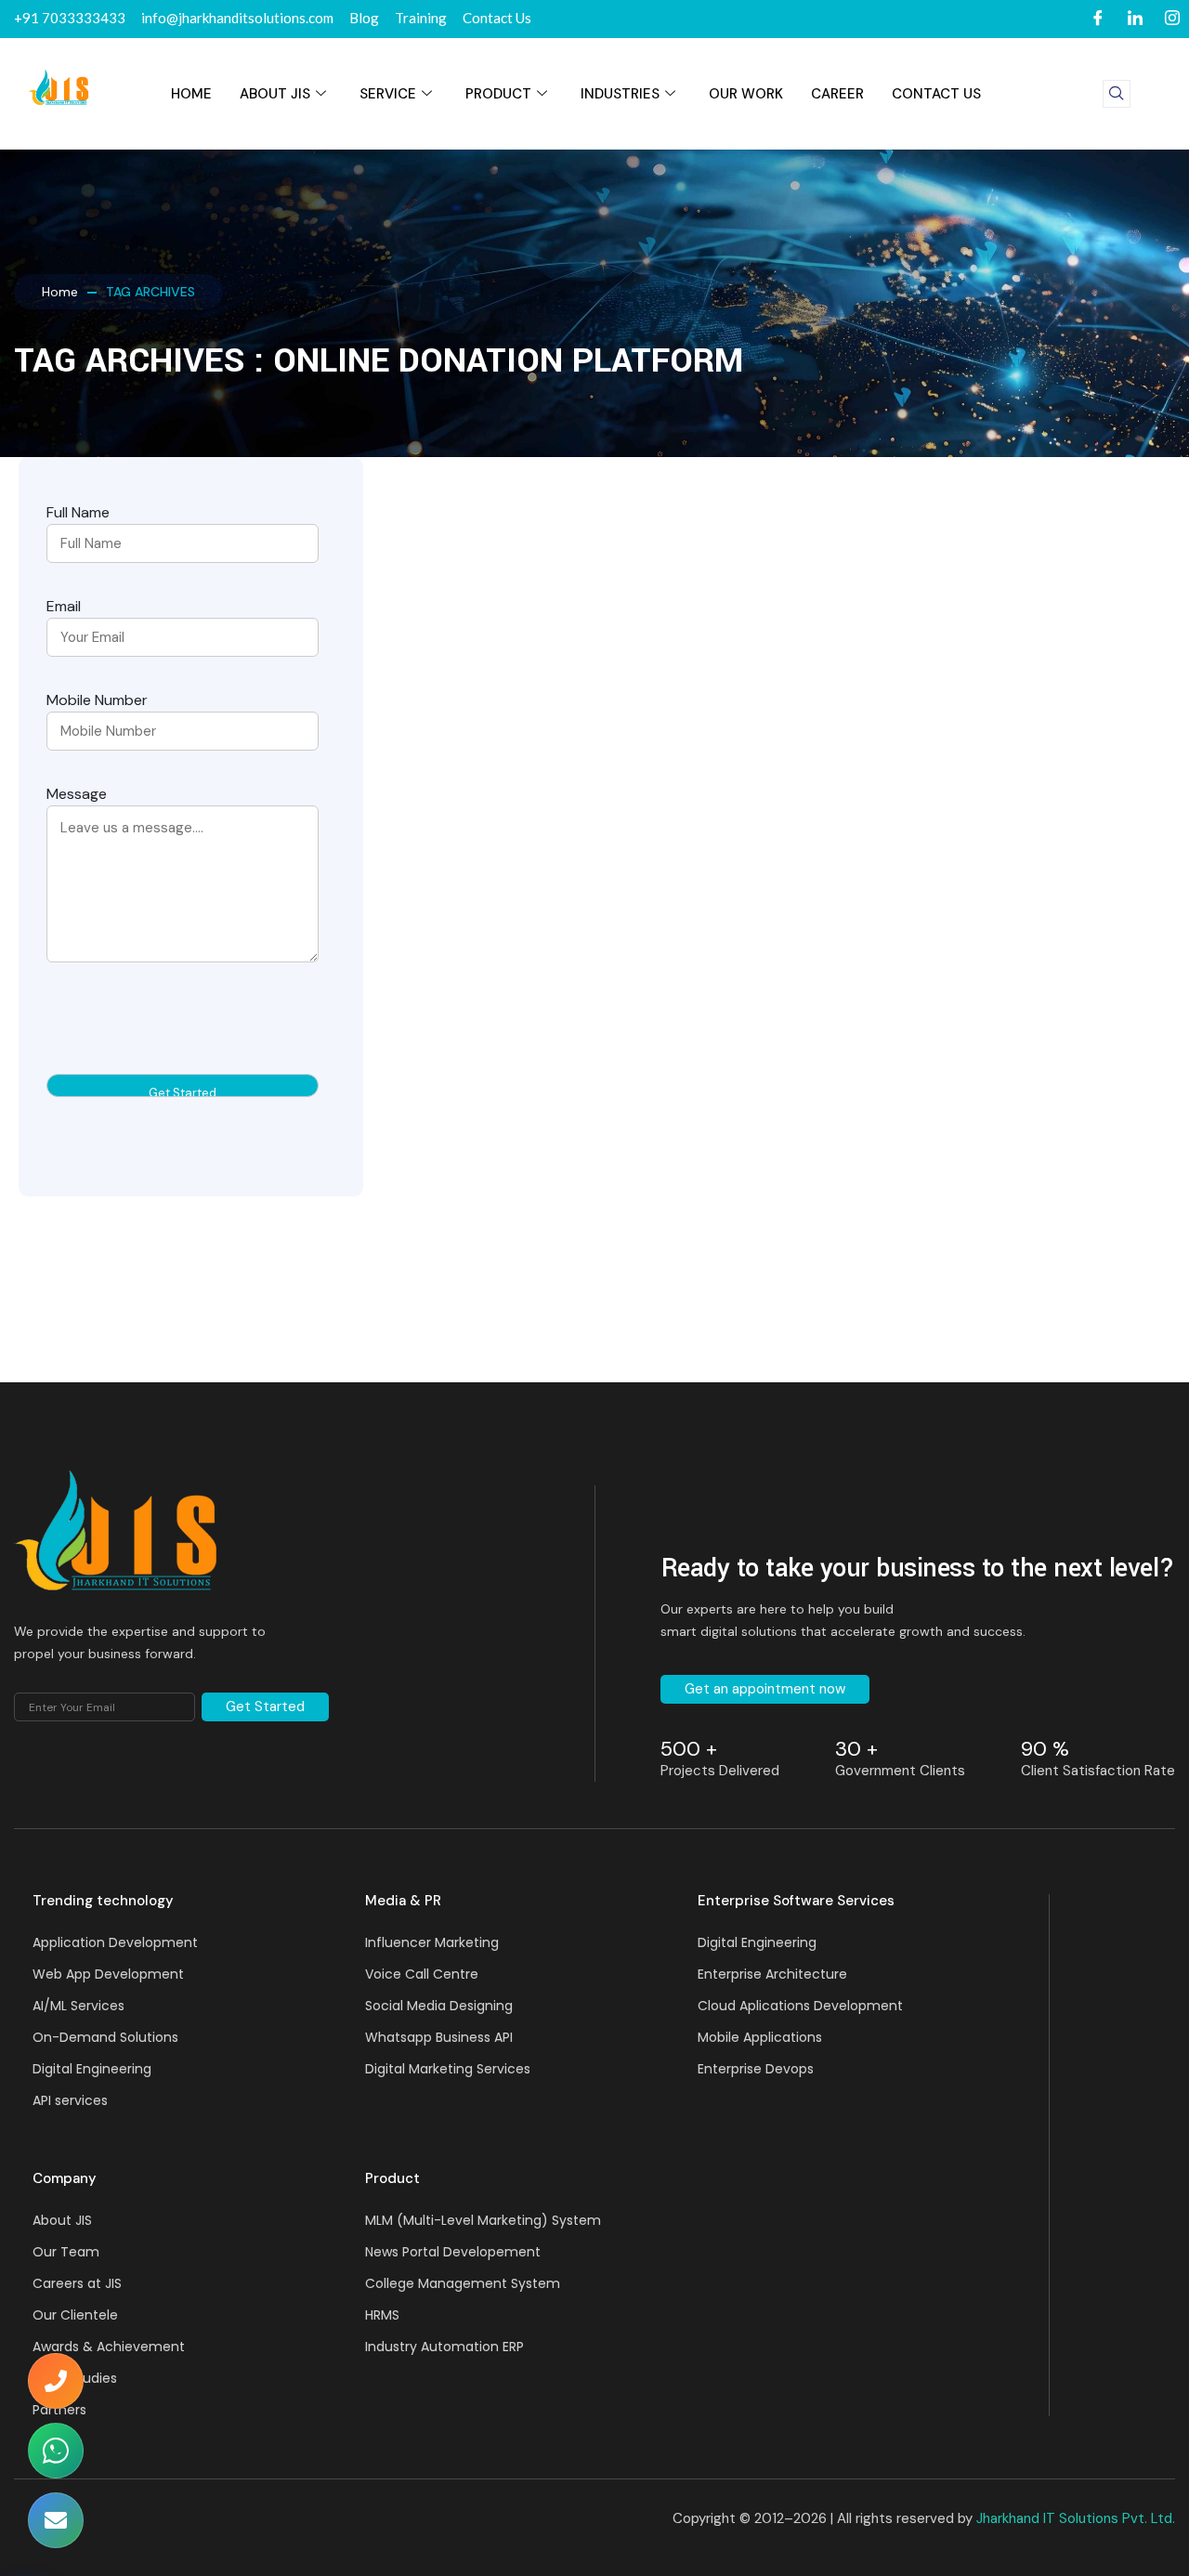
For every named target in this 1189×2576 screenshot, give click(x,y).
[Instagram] (1172, 19)
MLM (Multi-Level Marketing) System (483, 2220)
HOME (191, 94)
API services (70, 2100)
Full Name (78, 512)
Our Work (746, 94)
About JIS (275, 94)
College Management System (463, 2283)
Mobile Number (97, 700)
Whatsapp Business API (439, 2037)
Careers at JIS (77, 2283)
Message (77, 794)
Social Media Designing (439, 2006)
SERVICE (388, 94)
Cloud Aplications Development (800, 2006)
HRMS (382, 2315)
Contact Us (936, 94)
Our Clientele (75, 2315)
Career (837, 94)
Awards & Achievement (109, 2347)
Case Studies (75, 2378)
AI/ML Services (78, 2006)
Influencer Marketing (432, 1942)
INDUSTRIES (620, 94)
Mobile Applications (760, 2037)
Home (60, 292)
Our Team (66, 2252)
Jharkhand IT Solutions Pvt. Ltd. (1076, 2518)
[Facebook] (1098, 19)
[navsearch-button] (1117, 94)
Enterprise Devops (756, 2069)
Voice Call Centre (422, 1974)
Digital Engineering (92, 2069)
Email (64, 606)
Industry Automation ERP (444, 2347)
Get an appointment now (765, 1689)
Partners (59, 2410)
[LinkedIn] (1135, 19)
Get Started (265, 1706)
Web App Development (108, 1974)
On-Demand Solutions (105, 2037)
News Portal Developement (453, 2252)
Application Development (115, 1942)
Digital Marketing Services (448, 2069)
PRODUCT (498, 94)
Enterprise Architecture (772, 1974)
